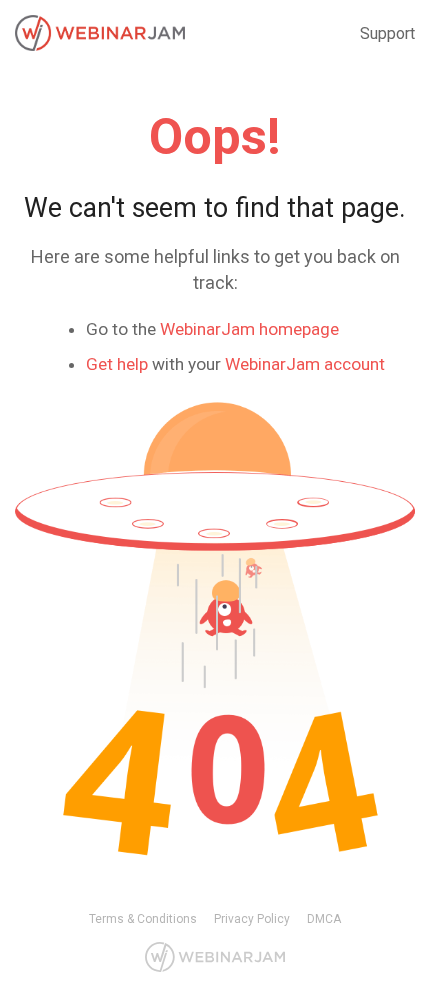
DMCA (324, 919)
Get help (117, 364)
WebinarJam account (305, 364)
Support (387, 33)
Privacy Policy (252, 919)
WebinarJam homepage (249, 329)
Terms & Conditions (143, 919)
